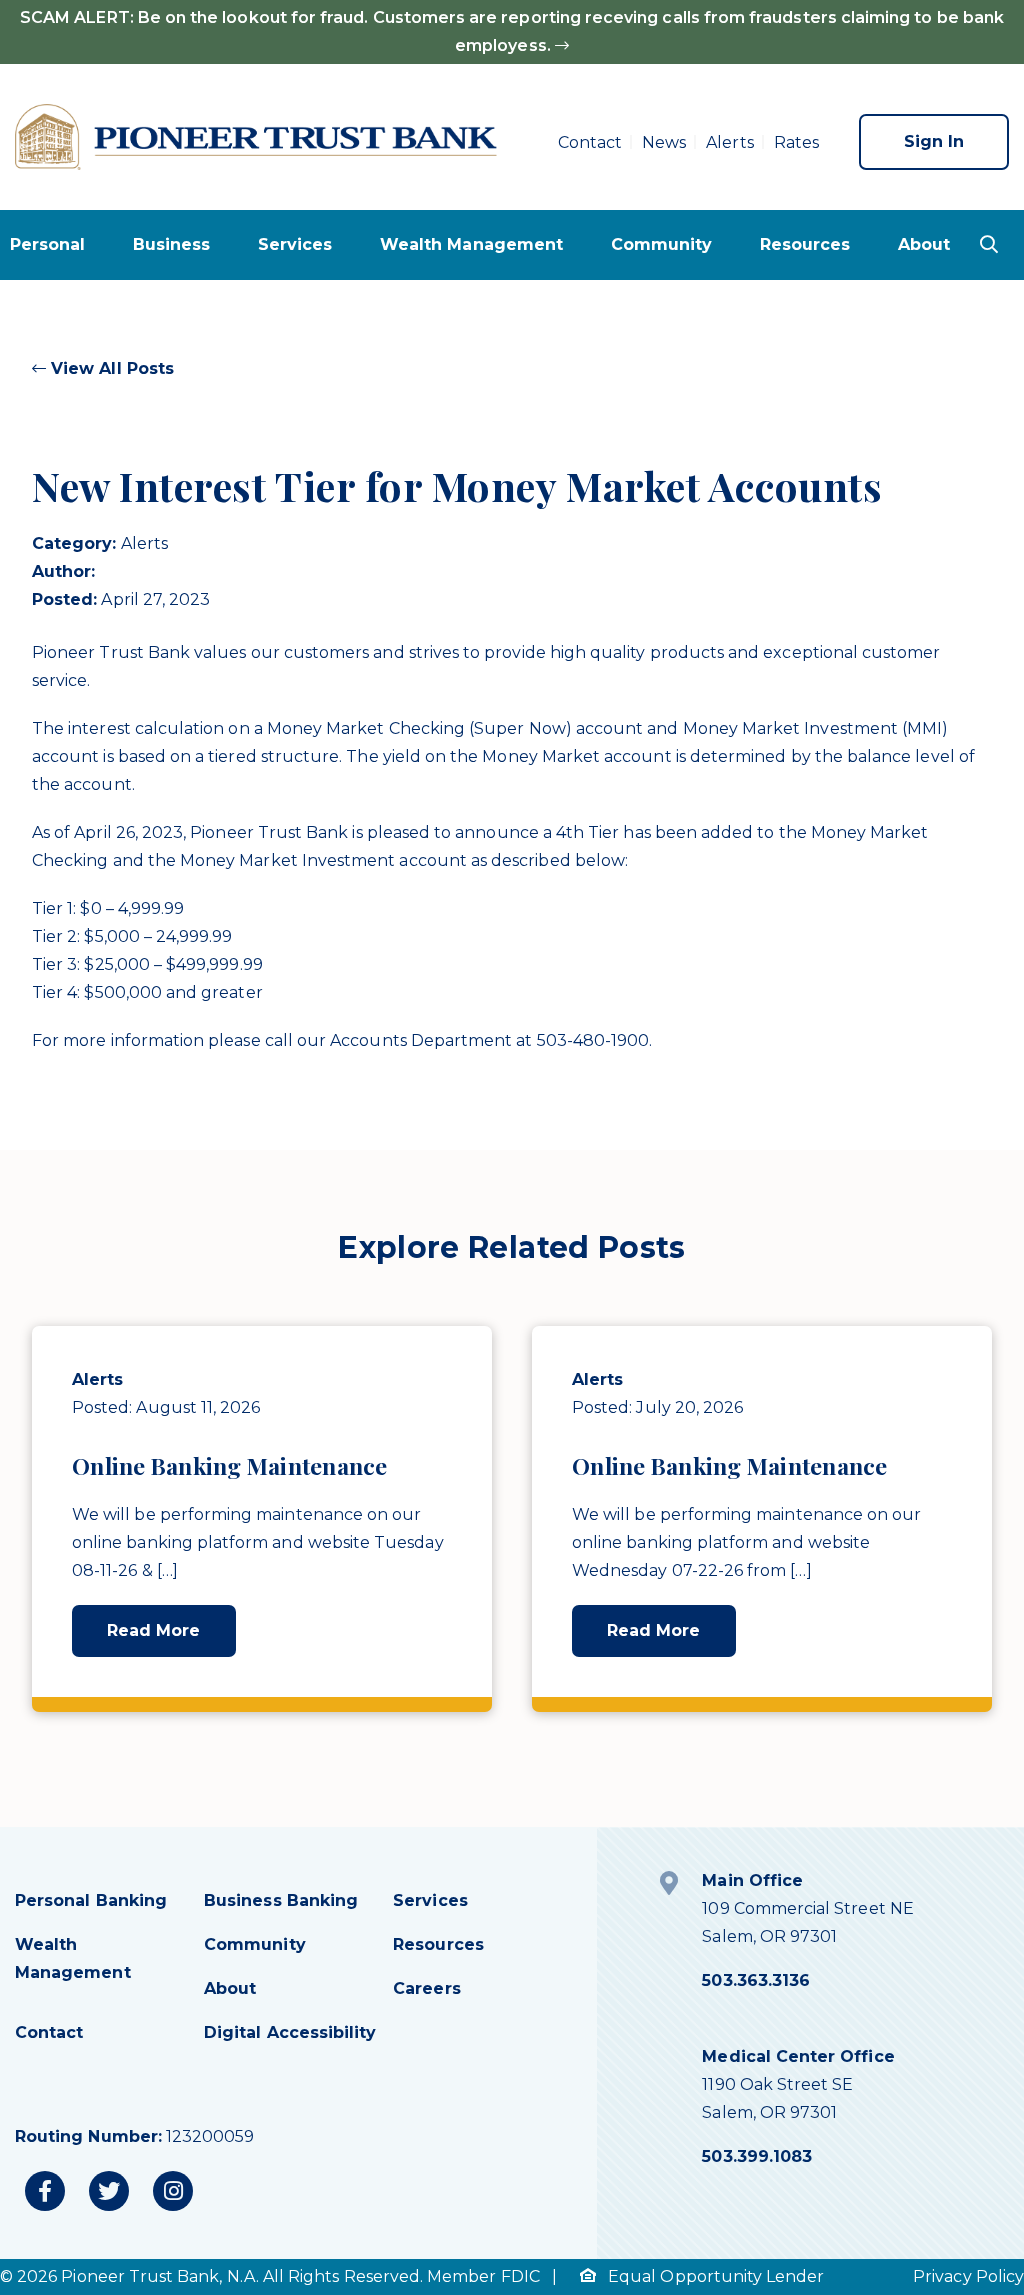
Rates (796, 142)
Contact (590, 142)
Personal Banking (91, 1900)
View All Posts (110, 368)
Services (295, 244)
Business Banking (281, 1900)
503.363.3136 (756, 1980)
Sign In (934, 141)
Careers (426, 1988)
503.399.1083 (757, 2156)
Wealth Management (471, 244)
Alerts (729, 142)
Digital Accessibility (290, 2032)
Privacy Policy (968, 2276)
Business (171, 244)
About (924, 244)
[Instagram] (173, 2191)
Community (662, 244)
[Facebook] (45, 2191)
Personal (47, 244)
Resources (805, 244)
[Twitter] (109, 2191)
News (664, 142)
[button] (989, 244)
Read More (154, 1630)
